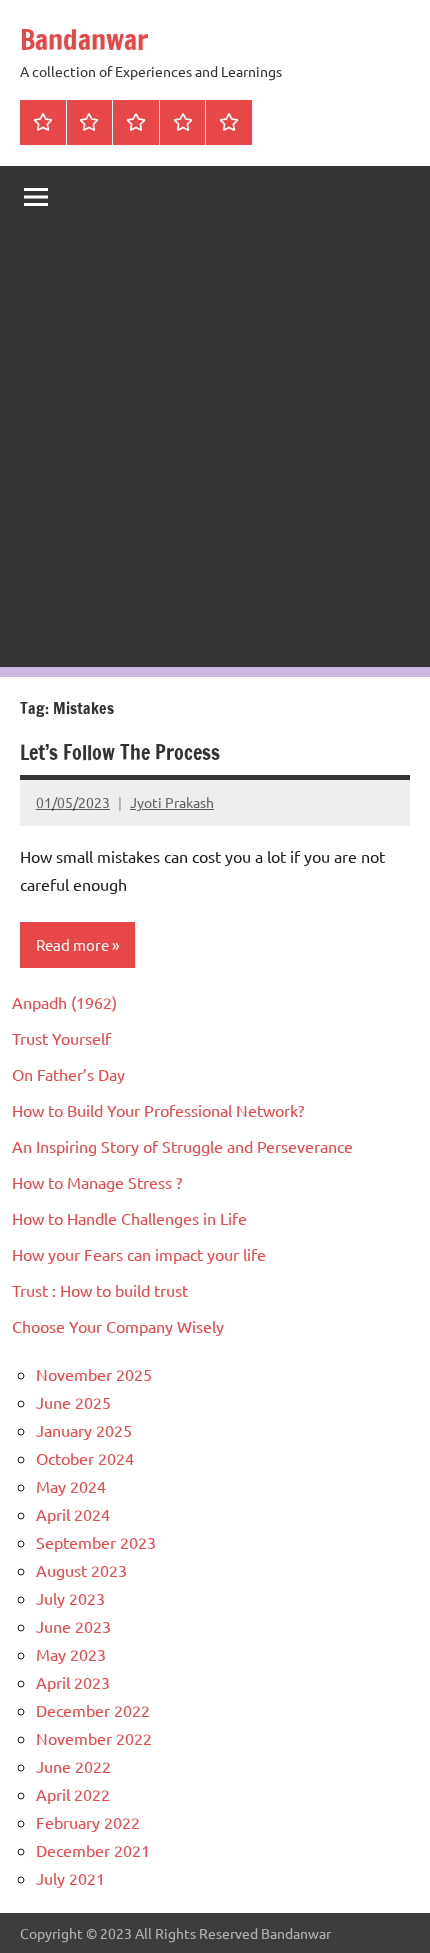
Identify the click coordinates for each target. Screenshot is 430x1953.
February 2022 (88, 1822)
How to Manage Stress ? (97, 1182)
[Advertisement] (215, 452)
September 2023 (96, 1542)
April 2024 (73, 1514)
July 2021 (70, 1878)
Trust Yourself (61, 1038)
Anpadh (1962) (64, 1002)
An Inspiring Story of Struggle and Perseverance (182, 1146)
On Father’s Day (68, 1074)
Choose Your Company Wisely (118, 1326)
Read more (72, 944)
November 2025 (94, 1374)
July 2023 (70, 1598)
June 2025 (73, 1402)
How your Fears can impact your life (139, 1254)
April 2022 (73, 1794)
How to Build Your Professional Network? (158, 1110)
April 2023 (73, 1682)
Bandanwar (84, 39)
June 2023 (73, 1626)
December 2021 (93, 1850)
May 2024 (71, 1486)
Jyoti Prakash (172, 802)
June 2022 (73, 1766)
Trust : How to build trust (100, 1290)
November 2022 (94, 1738)
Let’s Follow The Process (120, 752)
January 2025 (84, 1430)
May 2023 (71, 1654)
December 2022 (93, 1710)
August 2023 (81, 1570)
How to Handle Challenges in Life (129, 1218)
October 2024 (85, 1458)
